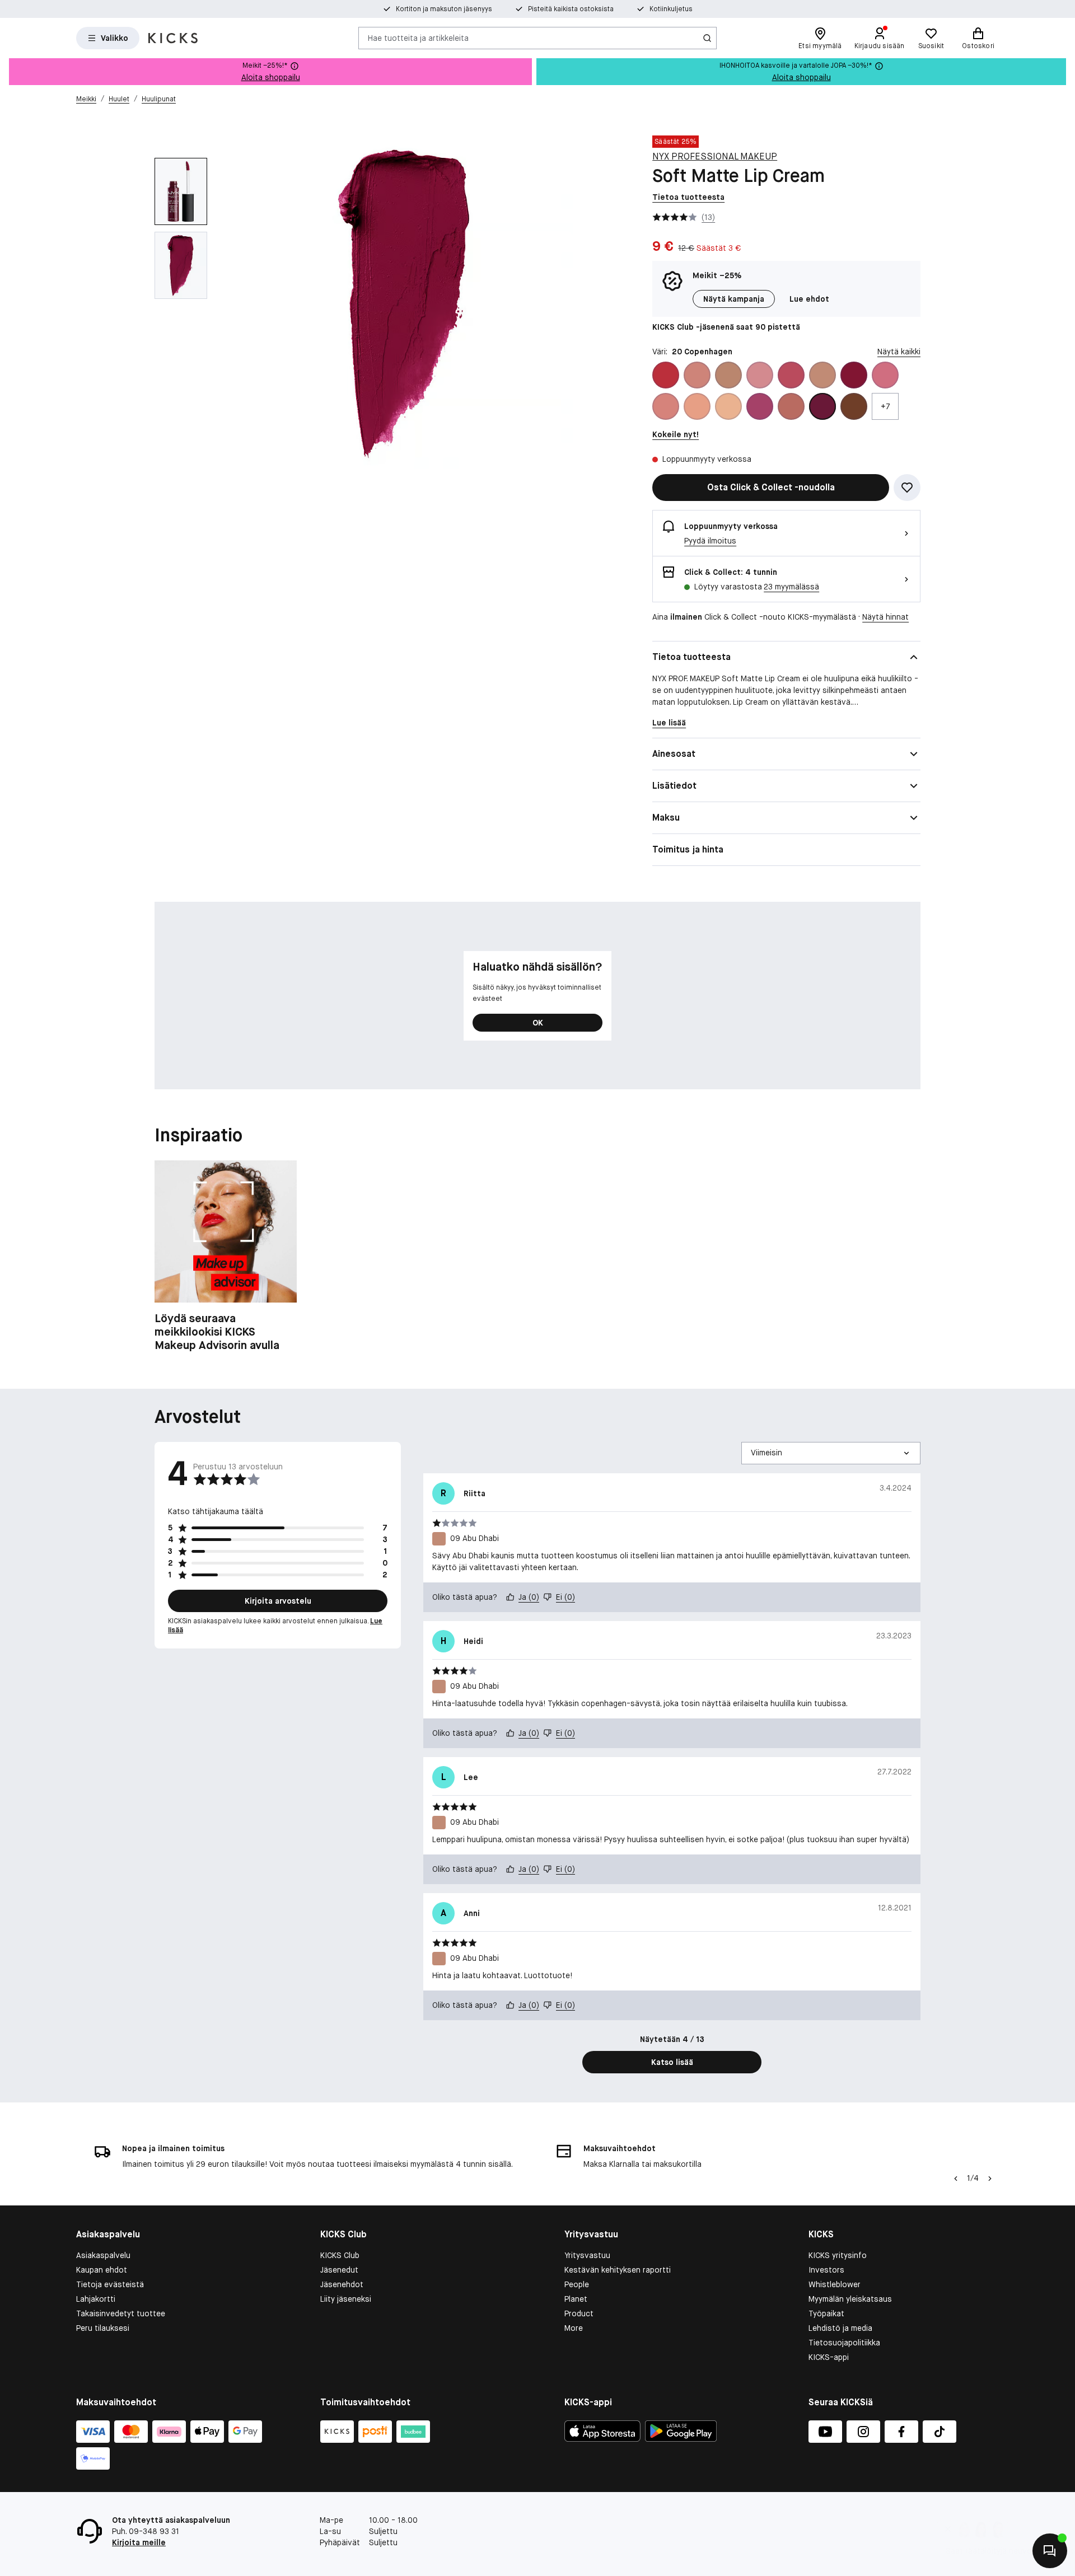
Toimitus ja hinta (688, 849)
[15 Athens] (697, 406)
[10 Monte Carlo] (854, 375)
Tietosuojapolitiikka (844, 2343)
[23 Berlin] (854, 406)
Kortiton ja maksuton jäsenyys (444, 9)
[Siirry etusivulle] (173, 38)
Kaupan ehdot (102, 2270)
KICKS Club (340, 2255)
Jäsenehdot (342, 2284)
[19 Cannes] (791, 406)
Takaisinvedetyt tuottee (121, 2313)
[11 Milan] (885, 375)
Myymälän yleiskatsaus (850, 2299)
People (577, 2284)
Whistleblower (835, 2284)
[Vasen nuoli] (955, 2179)
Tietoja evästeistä (110, 2284)
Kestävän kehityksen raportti (618, 2270)
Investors (826, 2270)
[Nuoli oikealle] (990, 2179)
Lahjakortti (96, 2299)
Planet (576, 2299)
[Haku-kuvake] (707, 38)
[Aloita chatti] (1050, 2551)
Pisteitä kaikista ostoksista (571, 9)
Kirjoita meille (139, 2542)
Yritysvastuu (587, 2255)
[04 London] (728, 375)
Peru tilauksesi (103, 2328)
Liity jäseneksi (346, 2299)
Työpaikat (826, 2313)
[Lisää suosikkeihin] (907, 488)
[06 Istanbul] (760, 375)
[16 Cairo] (728, 406)
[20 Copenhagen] (822, 406)
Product (579, 2313)
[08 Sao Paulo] (791, 375)
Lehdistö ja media (840, 2328)
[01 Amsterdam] (666, 375)
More (574, 2328)
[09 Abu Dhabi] (822, 375)
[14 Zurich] (666, 406)
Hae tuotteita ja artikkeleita (418, 38)
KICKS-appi (829, 2357)
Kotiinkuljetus (671, 9)
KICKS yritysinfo (838, 2255)
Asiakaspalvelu (103, 2255)
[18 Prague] (760, 406)
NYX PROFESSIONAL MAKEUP (715, 156)
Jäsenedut (339, 2270)
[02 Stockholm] (697, 375)
